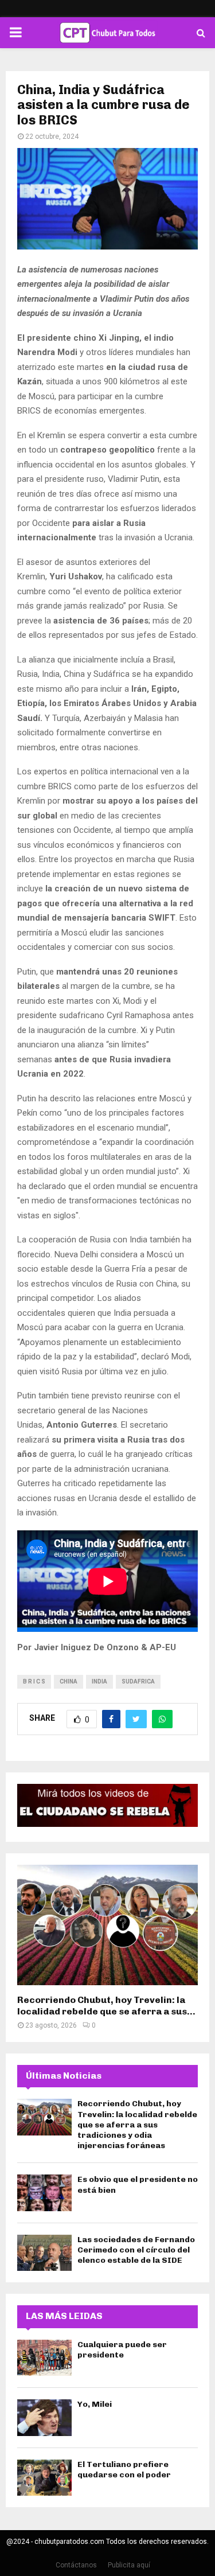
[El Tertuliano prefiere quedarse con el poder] (44, 2478)
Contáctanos (76, 2565)
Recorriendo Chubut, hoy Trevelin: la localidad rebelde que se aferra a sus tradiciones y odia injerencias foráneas (137, 2125)
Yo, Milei (95, 2404)
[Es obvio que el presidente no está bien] (44, 2193)
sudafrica (138, 1681)
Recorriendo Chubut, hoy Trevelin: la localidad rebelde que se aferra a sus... (106, 2006)
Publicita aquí (129, 2565)
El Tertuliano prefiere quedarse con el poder (124, 2470)
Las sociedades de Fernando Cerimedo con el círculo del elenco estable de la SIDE (136, 2250)
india (99, 1681)
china (69, 1681)
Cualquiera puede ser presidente (122, 2350)
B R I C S (34, 1681)
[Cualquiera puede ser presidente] (44, 2358)
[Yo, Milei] (44, 2417)
